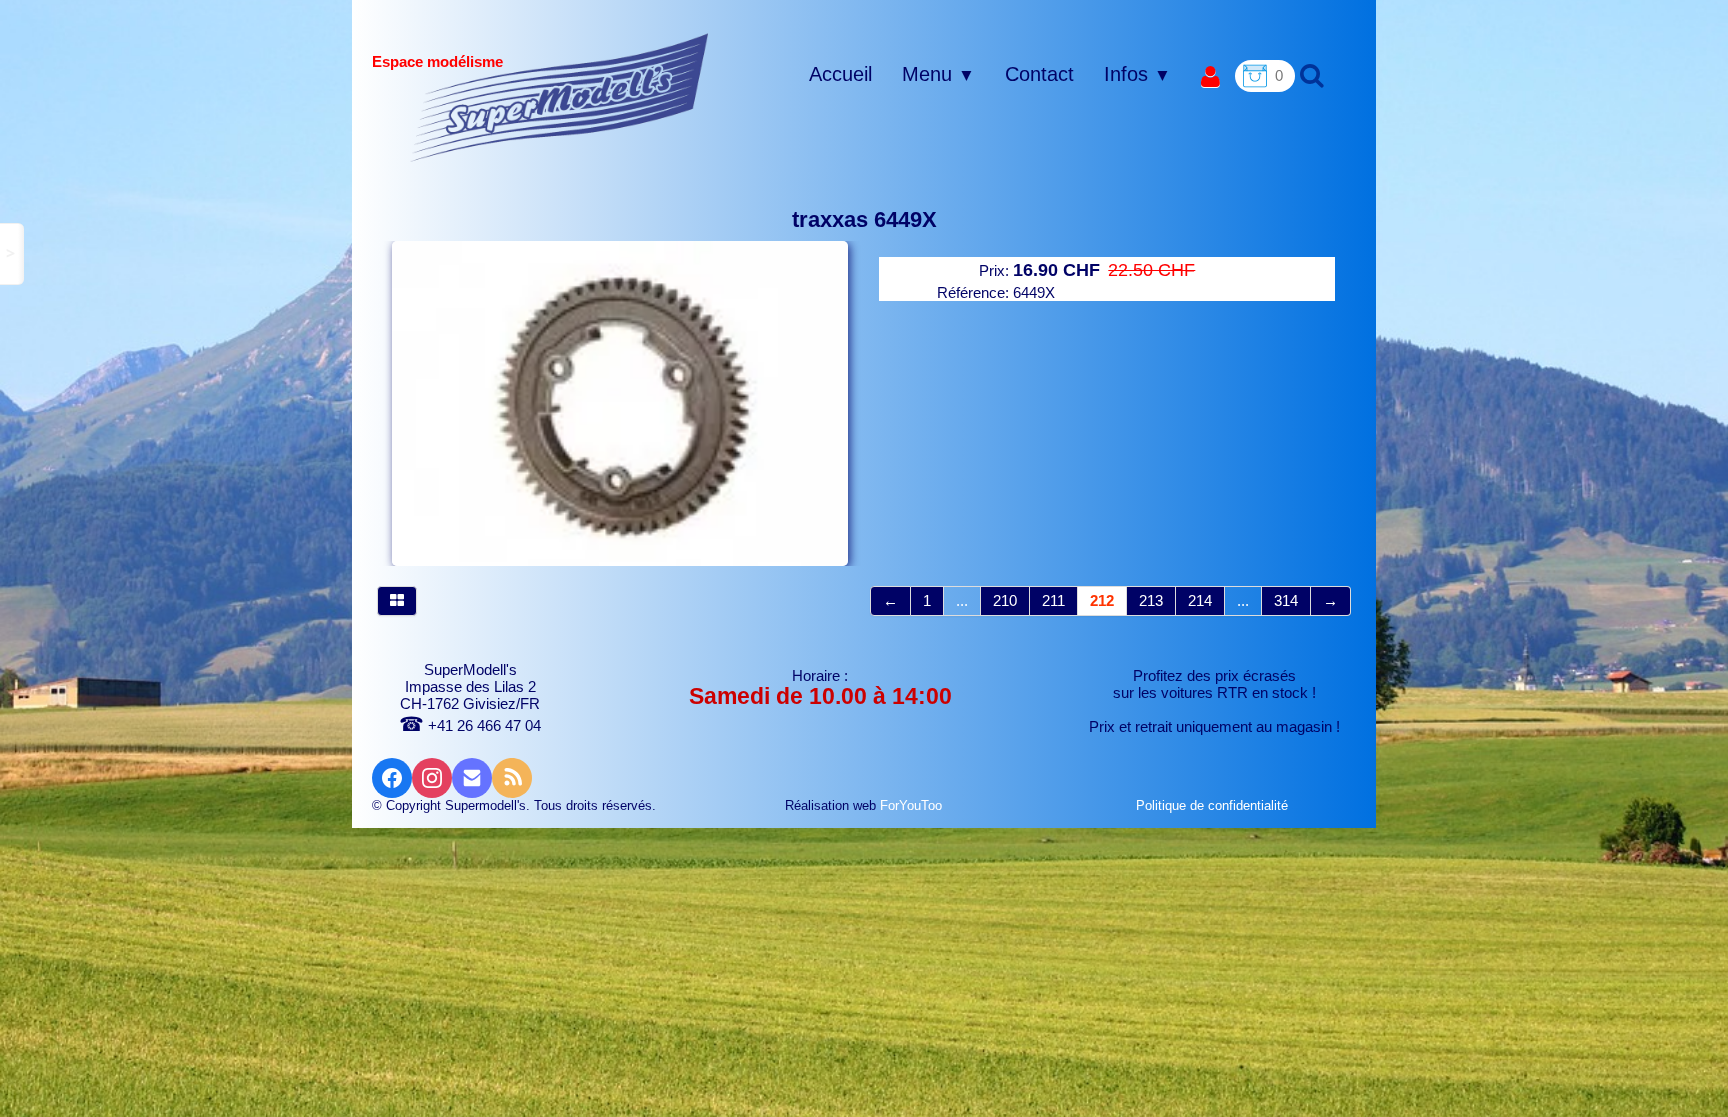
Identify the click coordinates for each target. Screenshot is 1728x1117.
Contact (1039, 74)
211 (1053, 600)
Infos (1137, 74)
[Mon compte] (1210, 77)
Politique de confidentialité (1214, 805)
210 (1005, 600)
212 (1102, 600)
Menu (938, 74)
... (962, 600)
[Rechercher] (1309, 74)
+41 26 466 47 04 (470, 725)
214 (1200, 600)
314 (1286, 600)
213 (1151, 600)
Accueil (840, 74)
